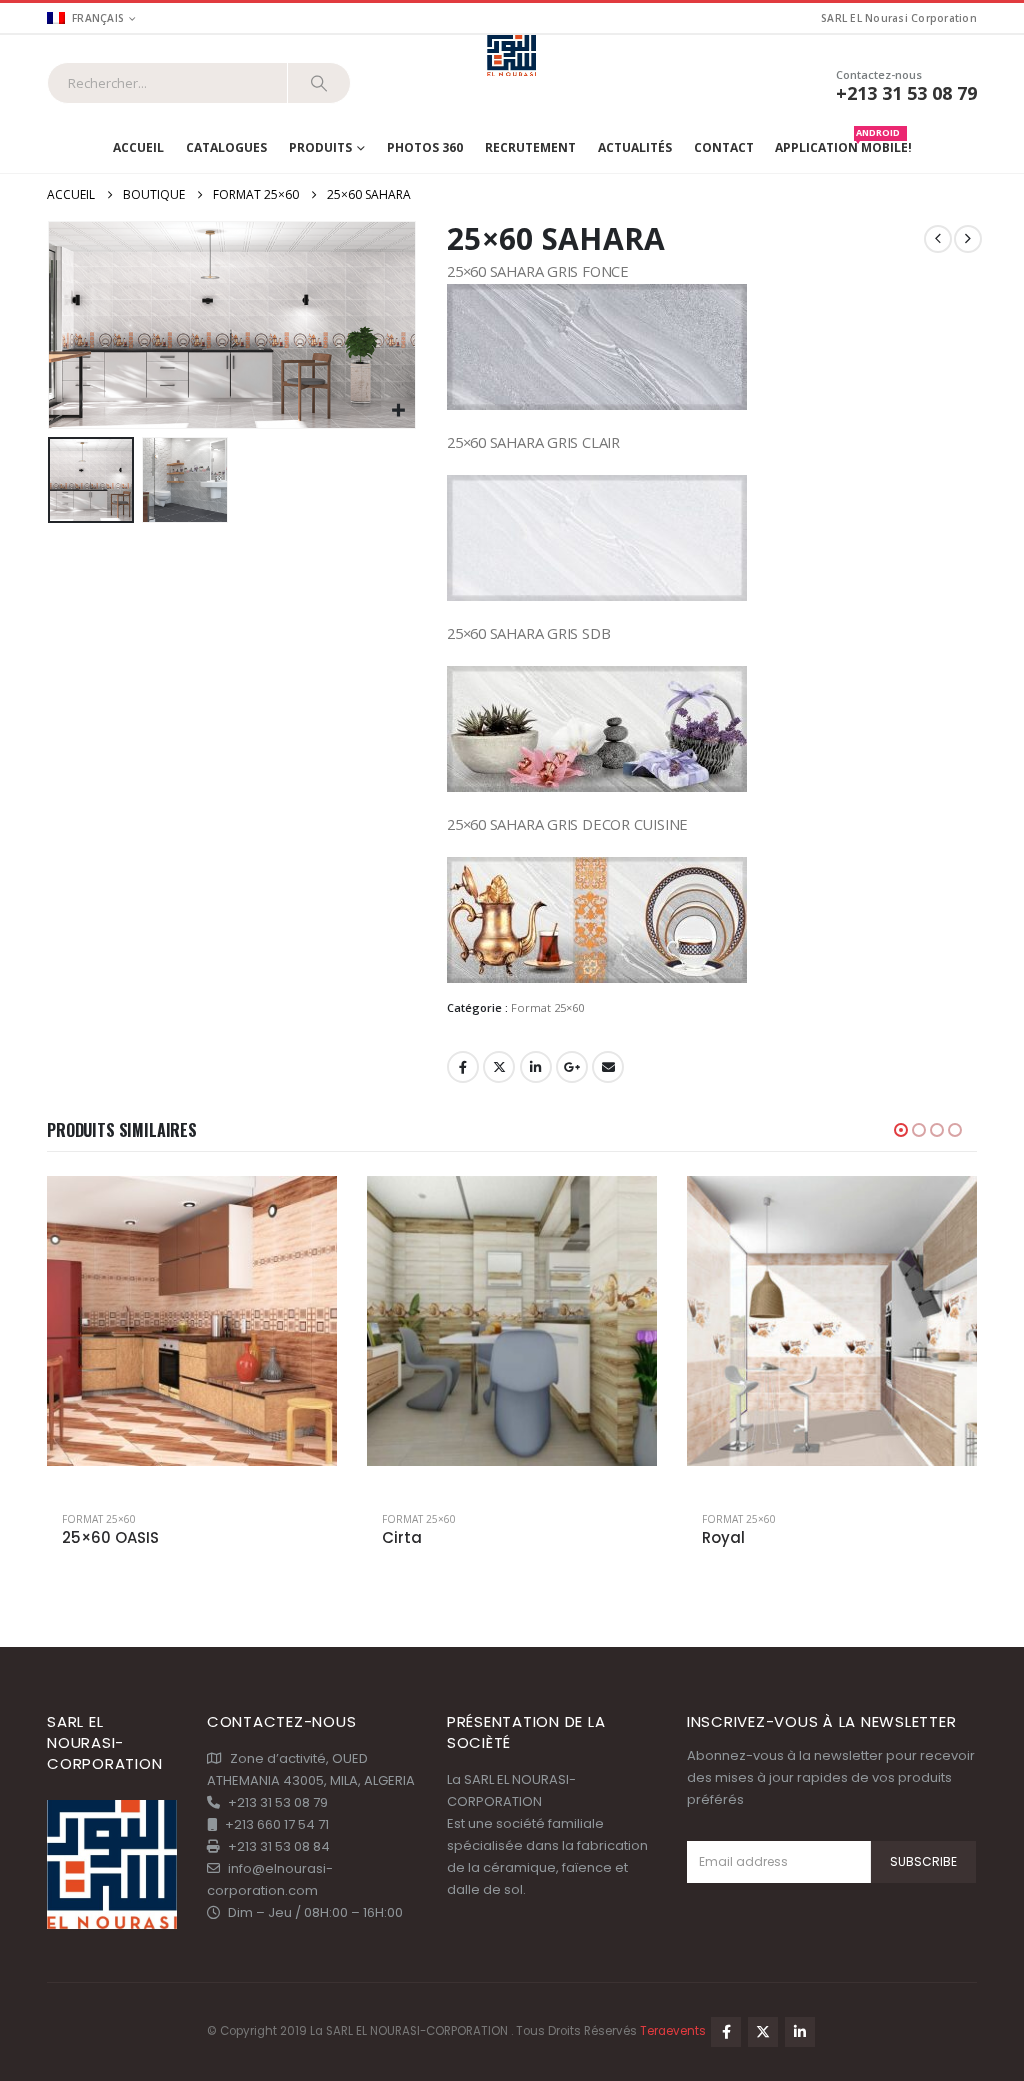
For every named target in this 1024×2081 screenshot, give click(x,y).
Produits (320, 147)
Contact (724, 147)
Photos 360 (425, 147)
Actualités (635, 147)
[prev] (938, 239)
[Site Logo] (512, 56)
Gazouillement (499, 1067)
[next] (968, 239)
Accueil (138, 147)
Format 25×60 (547, 1007)
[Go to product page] (192, 1321)
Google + (572, 1067)
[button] (52, 325)
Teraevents (674, 2031)
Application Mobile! (843, 143)
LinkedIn (536, 1067)
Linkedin (800, 2032)
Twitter (763, 2032)
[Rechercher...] (319, 83)
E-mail (608, 1067)
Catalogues (226, 147)
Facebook (463, 1067)
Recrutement (530, 147)
